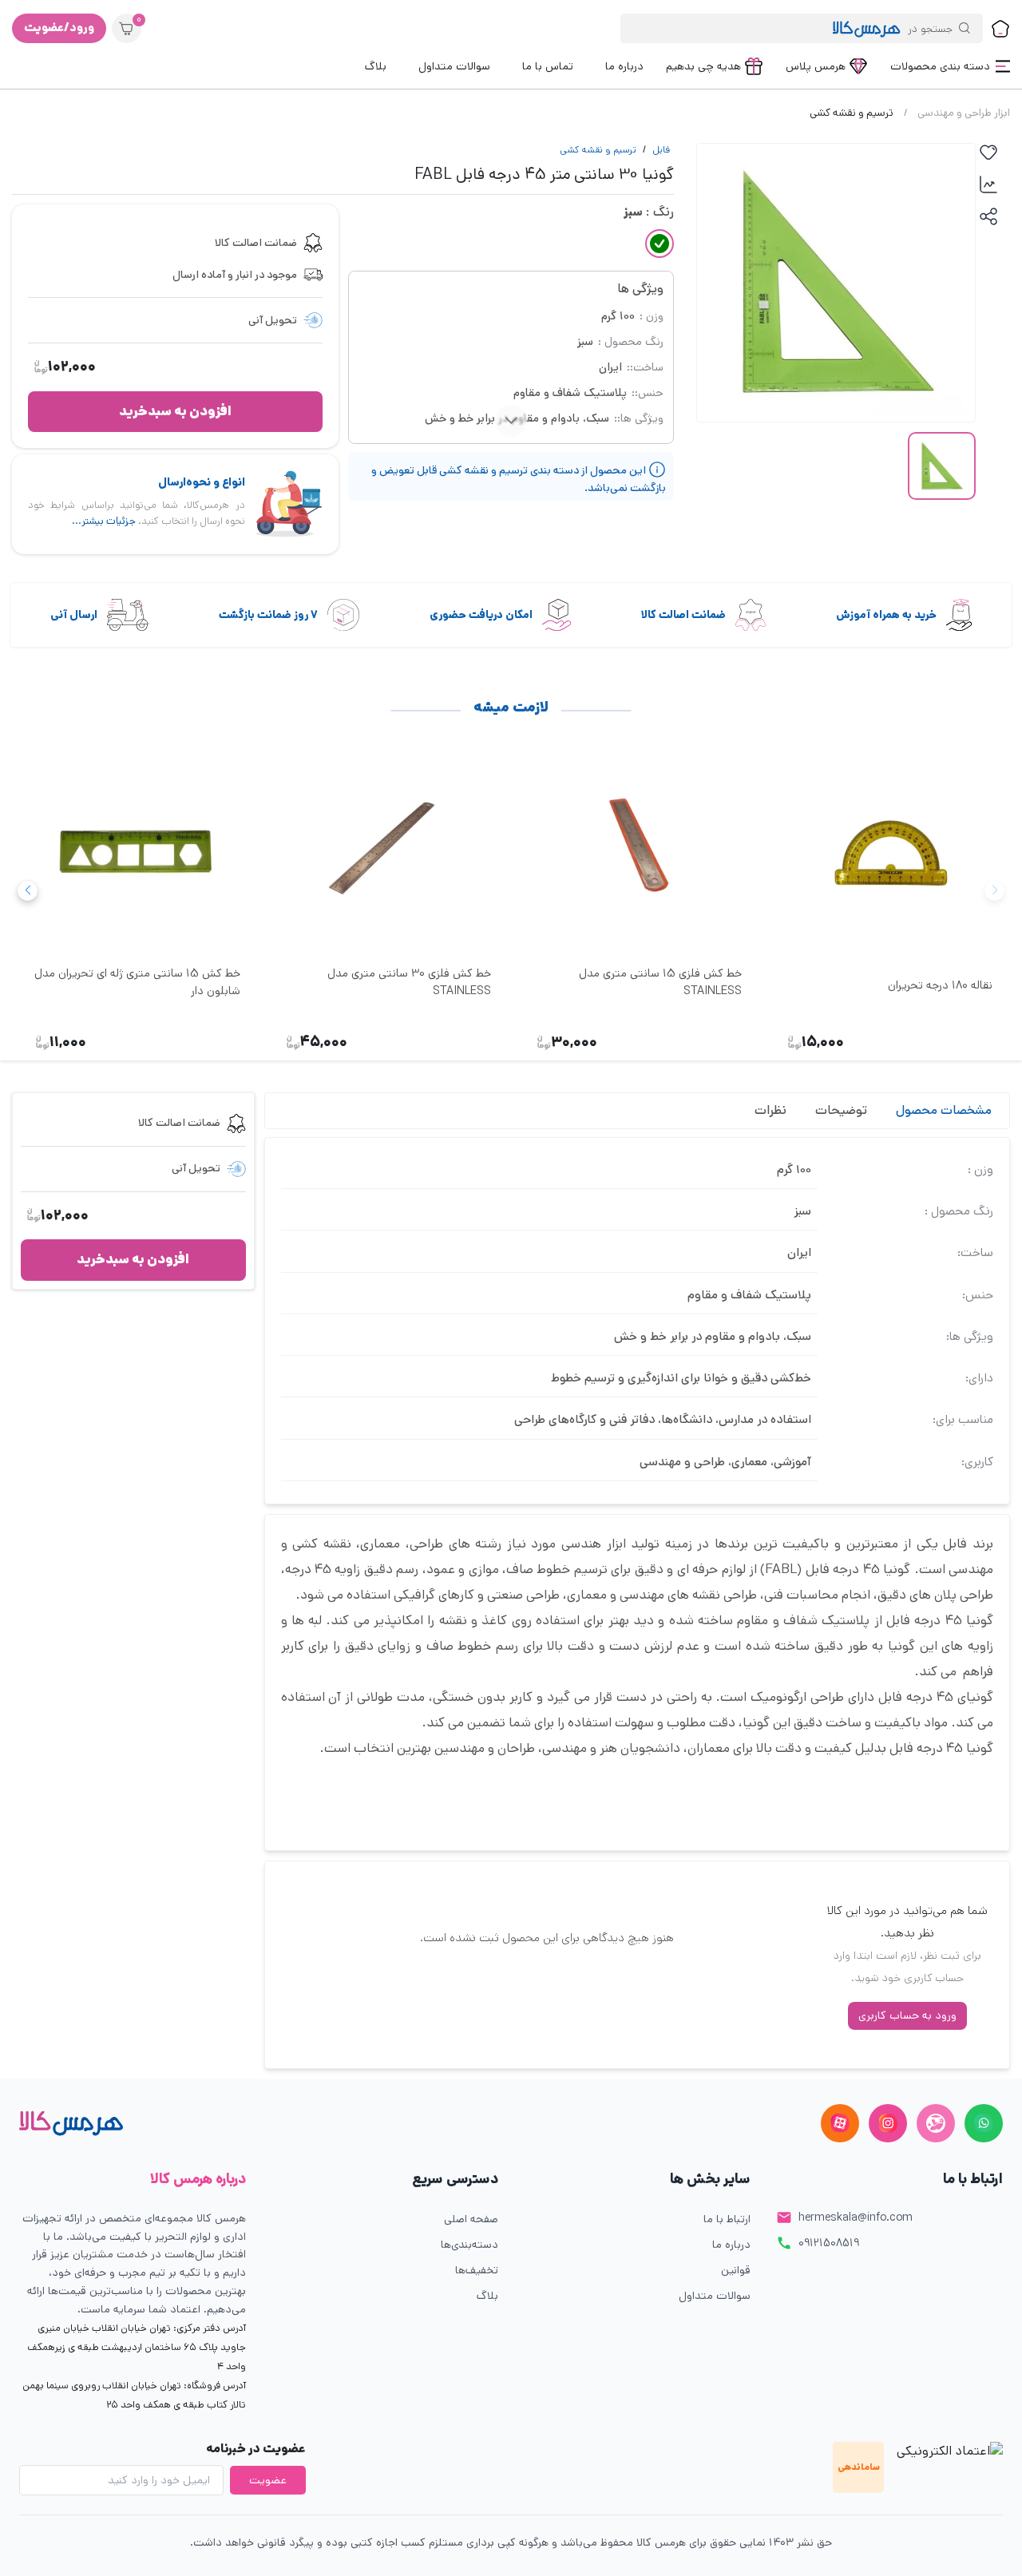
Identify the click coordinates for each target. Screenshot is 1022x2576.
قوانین (736, 2270)
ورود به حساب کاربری (907, 2015)
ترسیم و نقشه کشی (598, 150)
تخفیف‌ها (477, 2270)
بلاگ (487, 2296)
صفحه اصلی (471, 2219)
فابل (661, 150)
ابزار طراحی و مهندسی (964, 113)
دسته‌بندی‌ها (469, 2245)
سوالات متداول (715, 2296)
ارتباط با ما (727, 2219)
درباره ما (731, 2245)
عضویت (268, 2480)
